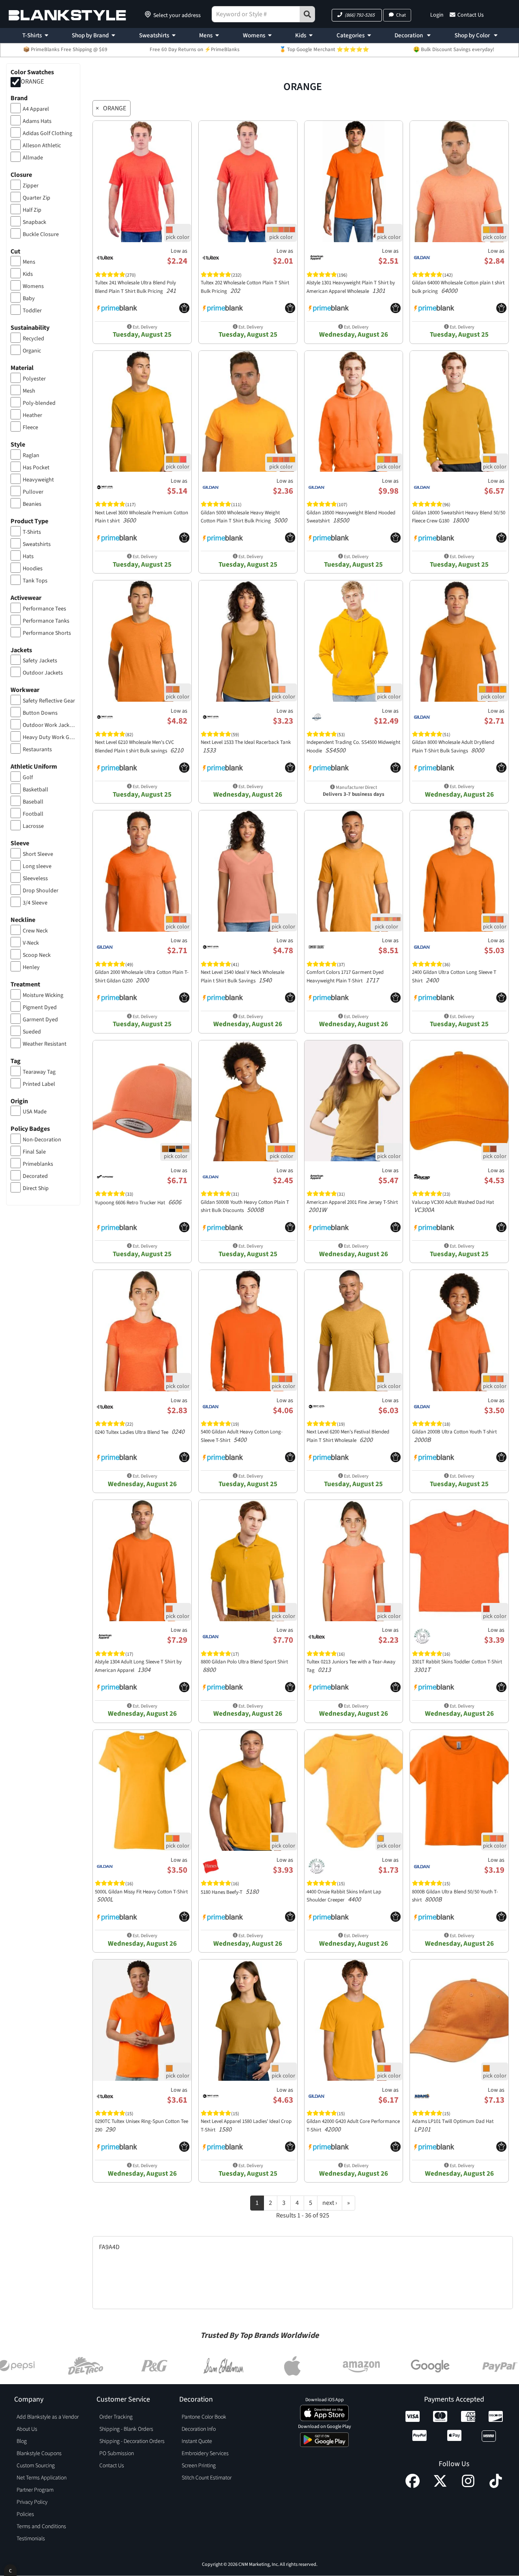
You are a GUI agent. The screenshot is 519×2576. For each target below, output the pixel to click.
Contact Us (471, 15)
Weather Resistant (45, 1044)
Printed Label (39, 1084)
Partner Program (35, 2490)
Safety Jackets (40, 661)
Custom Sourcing (36, 2466)
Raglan (31, 455)
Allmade (33, 158)
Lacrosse (33, 826)
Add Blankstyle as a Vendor (48, 2417)
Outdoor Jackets (43, 673)
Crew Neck (35, 931)
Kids (301, 35)
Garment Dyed (40, 1020)
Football (33, 814)
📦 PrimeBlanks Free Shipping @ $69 (65, 49)
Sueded (32, 1032)
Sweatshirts (154, 35)
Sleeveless (35, 879)
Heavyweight (38, 480)
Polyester (34, 379)
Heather (32, 415)
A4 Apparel (36, 109)
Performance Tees (44, 609)
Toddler (32, 311)
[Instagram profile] (468, 2486)
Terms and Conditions (41, 2527)
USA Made (35, 1112)
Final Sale (34, 1152)
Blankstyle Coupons (39, 2454)
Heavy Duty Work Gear (49, 737)
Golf (28, 778)
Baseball (33, 802)
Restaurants (37, 750)
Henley (31, 967)
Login (437, 15)
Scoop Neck (37, 955)
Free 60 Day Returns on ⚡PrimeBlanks (195, 49)
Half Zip (32, 210)
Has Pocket (36, 468)
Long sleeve (37, 866)
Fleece (30, 428)
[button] (357, 15)
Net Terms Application (42, 2478)
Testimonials (31, 2539)
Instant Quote (197, 2441)
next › (330, 2203)
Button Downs (40, 713)
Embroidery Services (205, 2454)
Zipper (31, 186)
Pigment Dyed (40, 1008)
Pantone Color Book (204, 2417)
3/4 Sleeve (35, 903)
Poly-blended (39, 403)
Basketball (35, 790)
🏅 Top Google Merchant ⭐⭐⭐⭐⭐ (324, 49)
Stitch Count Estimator (207, 2478)
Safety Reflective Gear (49, 701)
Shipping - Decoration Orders (132, 2441)
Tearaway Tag (39, 1072)
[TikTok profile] (496, 2486)
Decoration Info (199, 2429)
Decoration (409, 35)
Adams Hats (37, 121)
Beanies (32, 504)
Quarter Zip (36, 198)
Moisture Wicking (43, 995)
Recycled (33, 339)
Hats (28, 556)
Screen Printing (199, 2466)
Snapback (34, 222)
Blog (22, 2441)
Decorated (35, 1176)
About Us (27, 2429)
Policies (25, 2514)
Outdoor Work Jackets (49, 725)
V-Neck (31, 943)
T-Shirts (32, 35)
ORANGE (32, 82)
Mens (206, 35)
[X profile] (440, 2486)
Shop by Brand (90, 35)
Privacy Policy (32, 2502)
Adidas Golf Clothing (47, 133)
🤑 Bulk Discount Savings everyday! (454, 49)
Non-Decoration (42, 1140)
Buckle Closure (41, 234)
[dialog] (10, 2570)
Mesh (29, 391)
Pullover (33, 492)
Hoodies (33, 569)
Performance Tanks (46, 621)
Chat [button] (401, 15)
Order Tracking (116, 2417)
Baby (29, 299)
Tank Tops (35, 581)
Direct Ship (36, 1188)
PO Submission (117, 2454)
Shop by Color (473, 35)
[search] (307, 14)
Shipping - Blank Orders (126, 2429)
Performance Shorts (47, 633)
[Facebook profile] (413, 2486)
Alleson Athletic (42, 146)
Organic (32, 351)
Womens (254, 35)
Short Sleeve (38, 854)
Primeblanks (38, 1164)
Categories (351, 35)
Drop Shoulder (41, 891)
